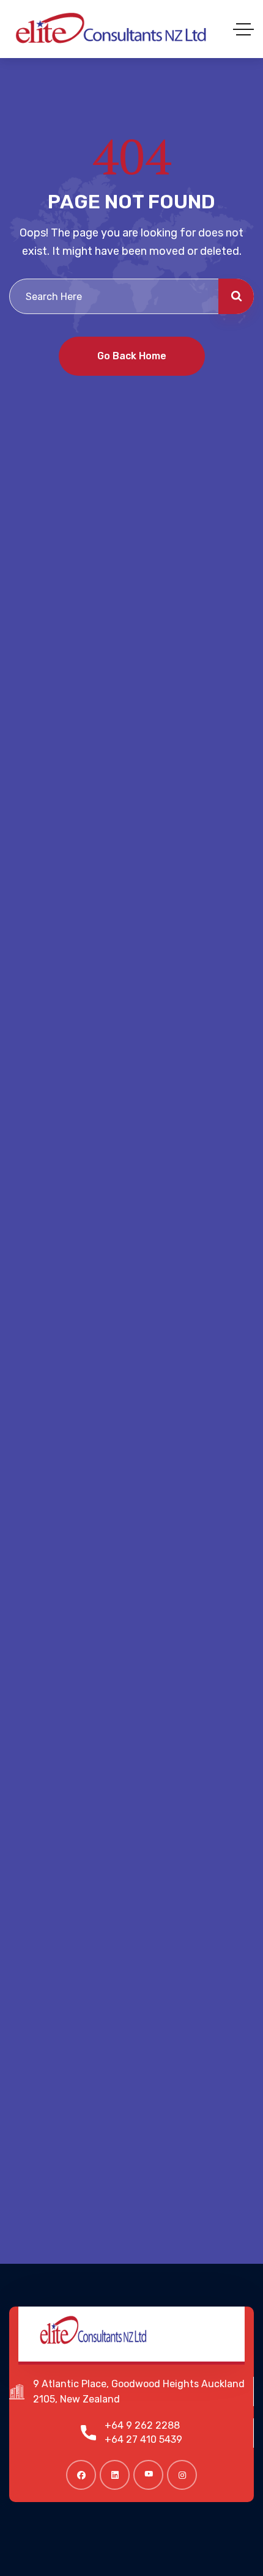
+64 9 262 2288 (142, 2425)
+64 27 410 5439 (143, 2439)
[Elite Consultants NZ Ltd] (111, 29)
